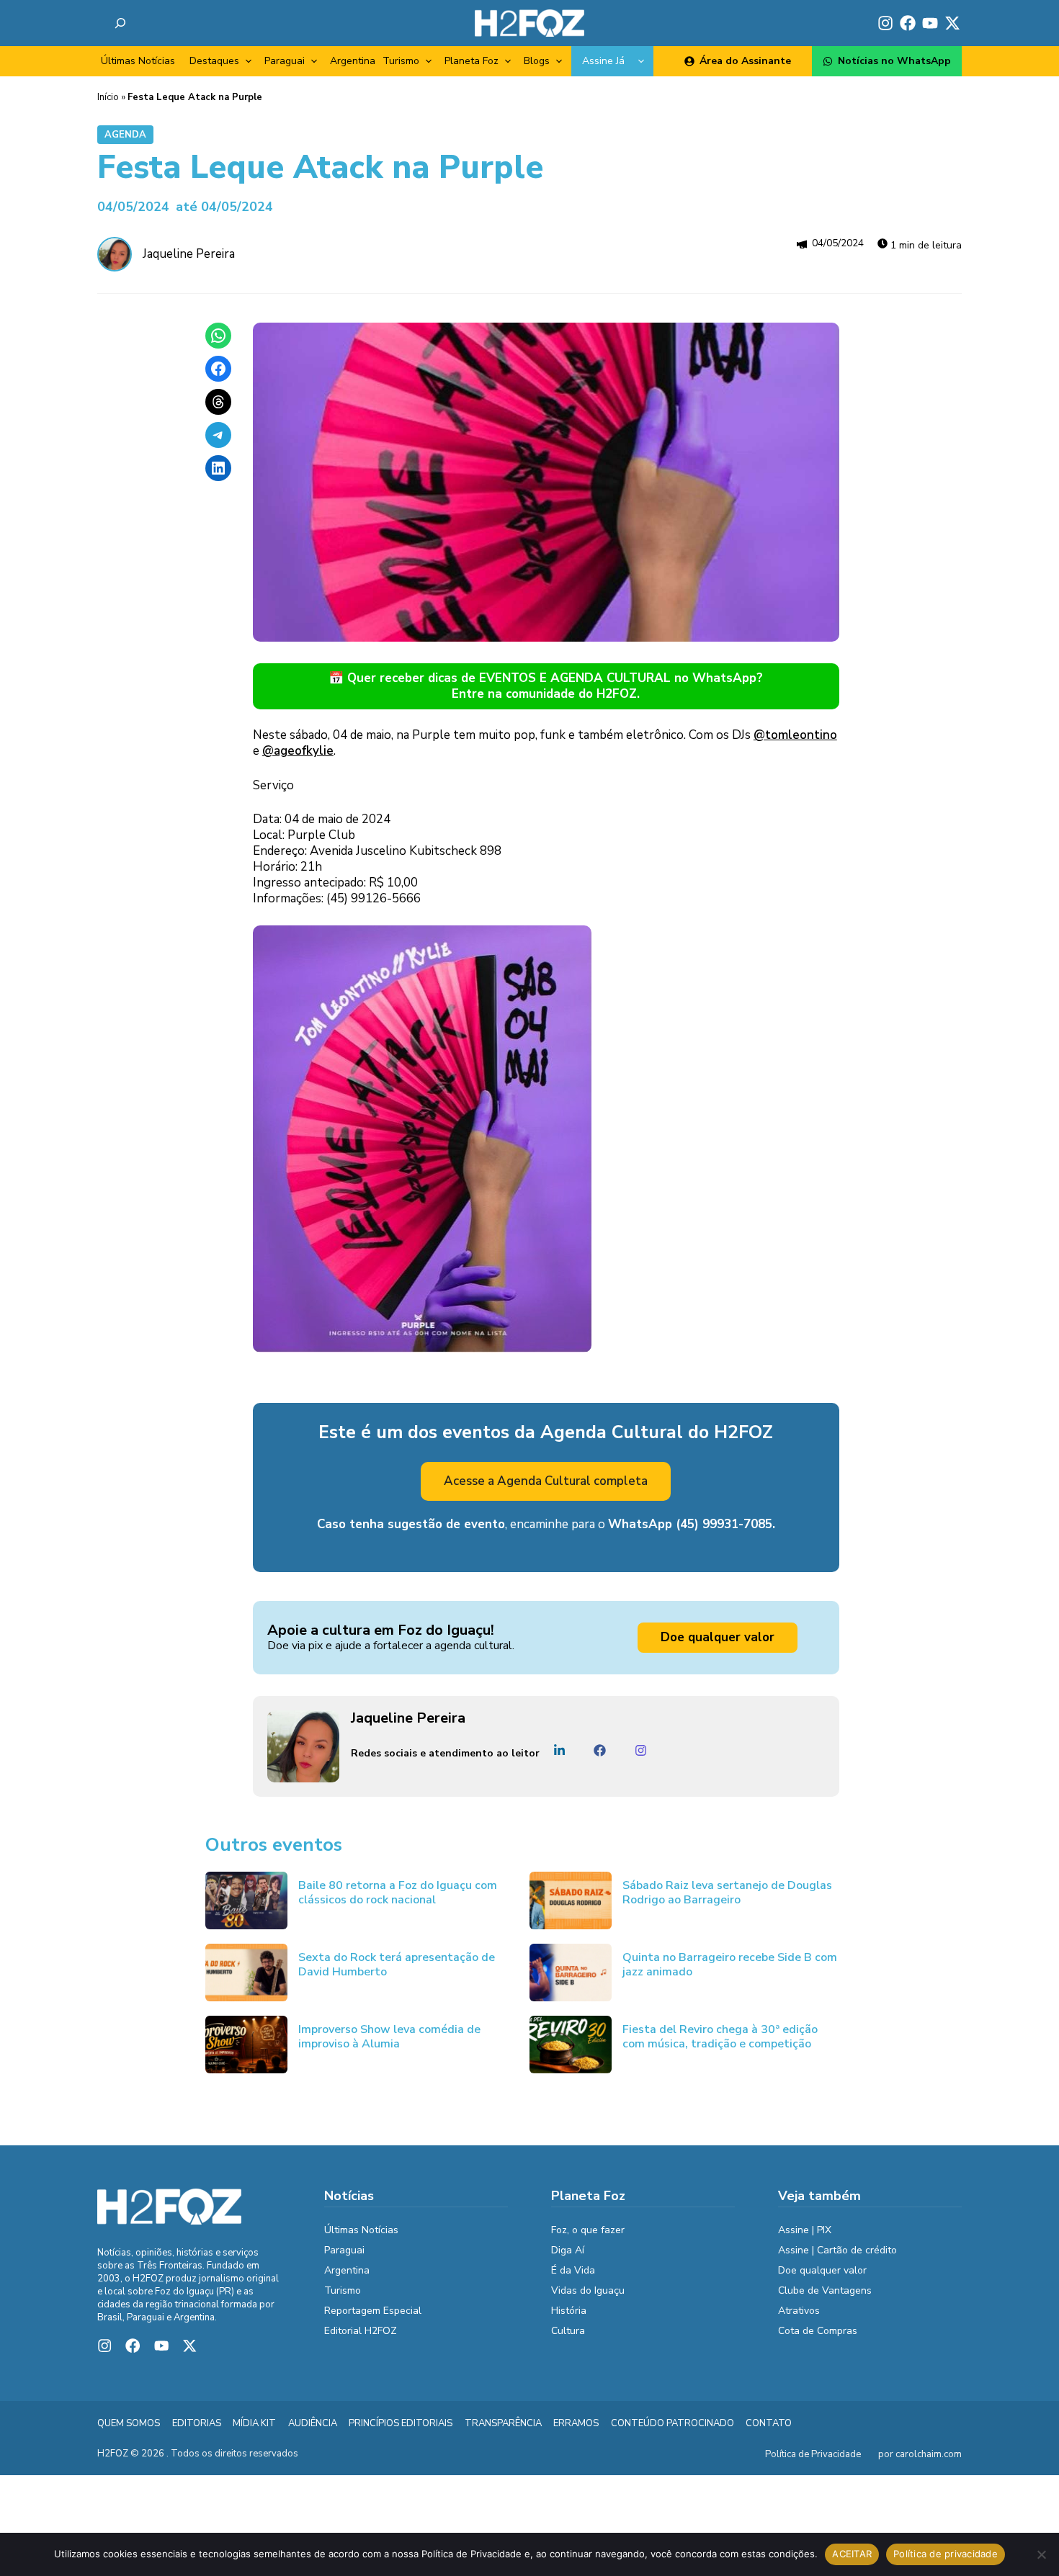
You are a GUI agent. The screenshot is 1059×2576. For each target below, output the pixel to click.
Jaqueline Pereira (189, 254)
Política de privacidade (946, 2554)
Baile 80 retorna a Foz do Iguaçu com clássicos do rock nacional (398, 1893)
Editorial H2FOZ (361, 2331)
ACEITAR (852, 2554)
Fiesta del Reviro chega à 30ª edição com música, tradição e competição (720, 2037)
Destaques (214, 61)
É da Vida (573, 2270)
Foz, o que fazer (588, 2230)
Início (108, 97)
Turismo (401, 61)
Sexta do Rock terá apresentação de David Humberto (397, 1965)
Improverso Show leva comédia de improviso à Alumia (389, 2037)
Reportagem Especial (373, 2311)
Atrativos (799, 2311)
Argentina (353, 61)
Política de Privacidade (813, 2454)
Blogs (537, 61)
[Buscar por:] (120, 23)
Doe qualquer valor (718, 1637)
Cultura (568, 2331)
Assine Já (603, 61)
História (569, 2311)
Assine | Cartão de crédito (837, 2250)
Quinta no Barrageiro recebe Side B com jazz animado (730, 1965)
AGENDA (125, 135)
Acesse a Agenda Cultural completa (546, 1481)
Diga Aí (568, 2250)
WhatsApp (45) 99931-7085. (692, 1524)
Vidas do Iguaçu (588, 2290)
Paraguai (285, 61)
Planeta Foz (472, 61)
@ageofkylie (298, 751)
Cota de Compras (818, 2331)
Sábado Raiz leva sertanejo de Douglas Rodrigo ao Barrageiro (727, 1893)
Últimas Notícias (138, 61)
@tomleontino (795, 735)
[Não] (1041, 2554)
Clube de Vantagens (825, 2290)
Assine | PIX (805, 2230)
